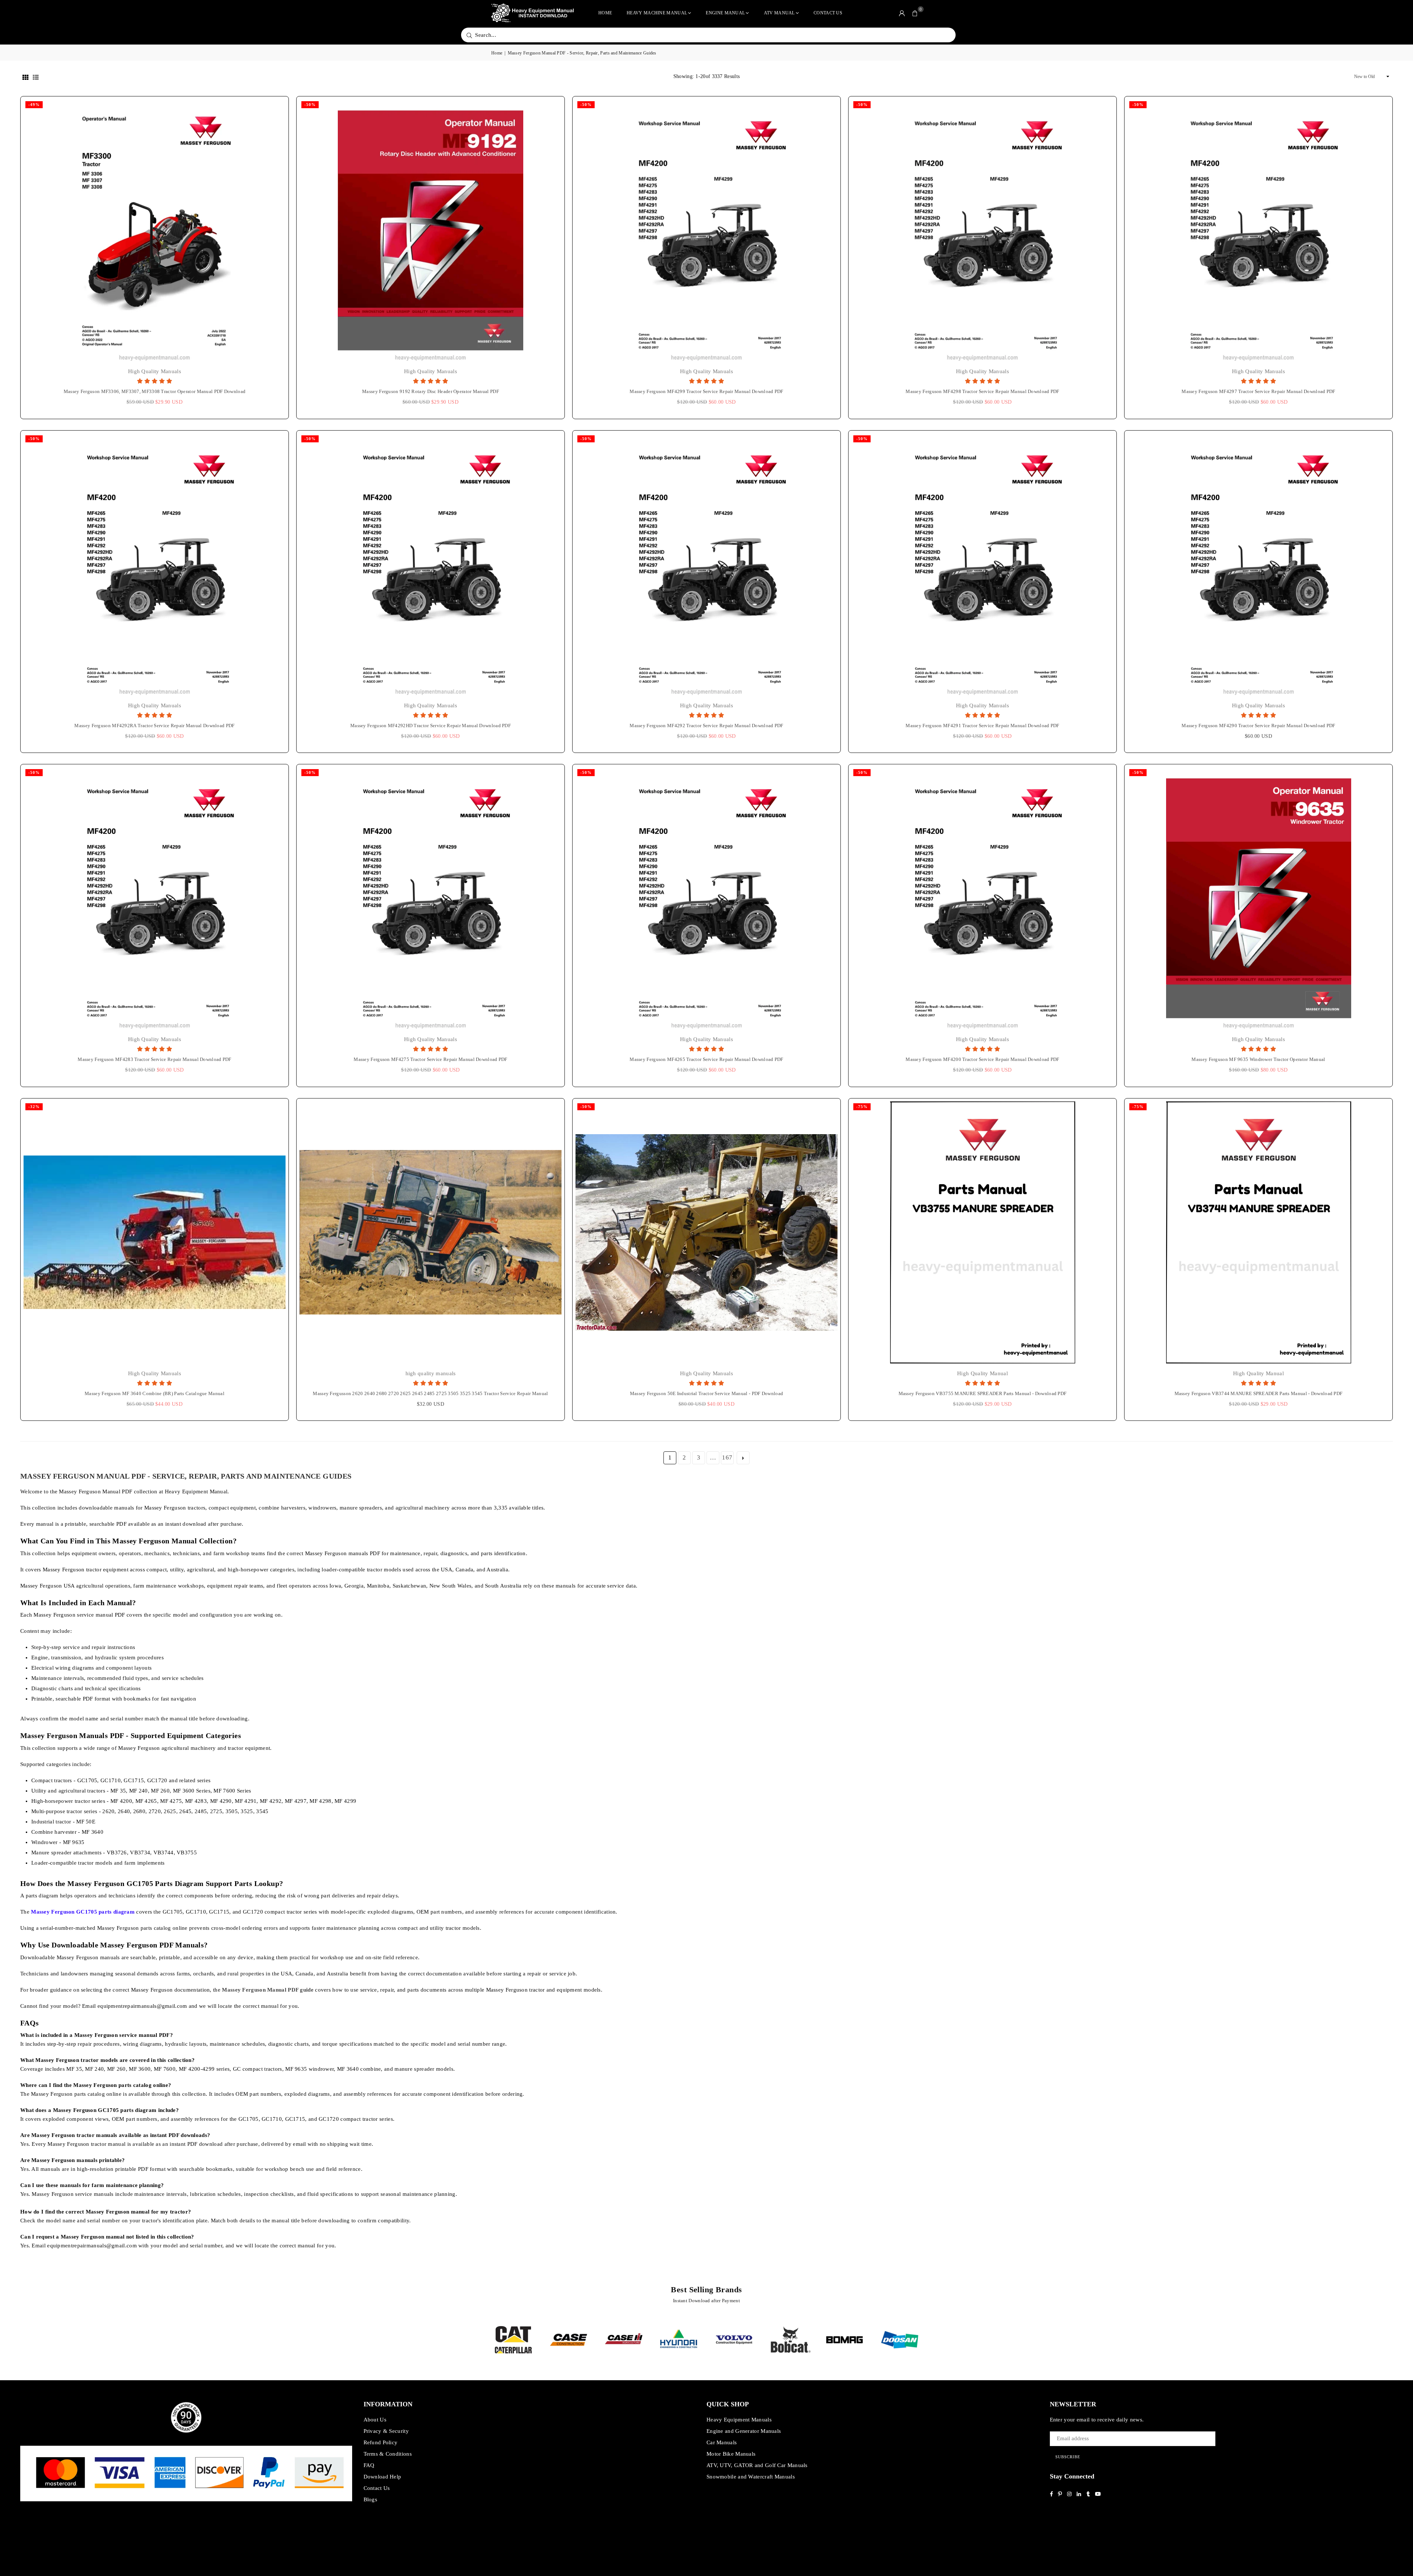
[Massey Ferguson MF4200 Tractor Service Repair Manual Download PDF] (982, 898)
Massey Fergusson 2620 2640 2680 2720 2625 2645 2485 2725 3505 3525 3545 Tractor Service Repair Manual (430, 1393)
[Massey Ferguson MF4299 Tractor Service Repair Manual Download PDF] (706, 230)
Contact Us (828, 13)
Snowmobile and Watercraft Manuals (751, 2477)
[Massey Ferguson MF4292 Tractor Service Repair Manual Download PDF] (706, 565)
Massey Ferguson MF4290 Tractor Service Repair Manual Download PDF (1258, 726)
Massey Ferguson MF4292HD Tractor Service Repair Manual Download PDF (431, 726)
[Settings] (902, 13)
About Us (375, 2420)
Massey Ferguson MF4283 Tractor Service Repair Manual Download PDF (155, 1059)
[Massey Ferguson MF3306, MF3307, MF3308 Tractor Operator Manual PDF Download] (155, 230)
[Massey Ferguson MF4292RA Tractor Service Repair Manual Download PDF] (155, 565)
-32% (34, 1107)
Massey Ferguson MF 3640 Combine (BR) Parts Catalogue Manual (155, 1393)
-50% (310, 105)
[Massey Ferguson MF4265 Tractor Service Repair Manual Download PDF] (706, 898)
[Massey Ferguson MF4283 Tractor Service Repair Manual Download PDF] (155, 898)
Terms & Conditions (388, 2454)
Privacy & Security (386, 2431)
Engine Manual (725, 13)
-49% (34, 105)
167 (727, 1457)
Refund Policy (381, 2442)
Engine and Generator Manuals (744, 2431)
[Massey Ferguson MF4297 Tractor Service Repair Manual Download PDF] (1258, 230)
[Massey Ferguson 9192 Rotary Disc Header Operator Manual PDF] (431, 230)
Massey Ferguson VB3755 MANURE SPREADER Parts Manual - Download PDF (983, 1393)
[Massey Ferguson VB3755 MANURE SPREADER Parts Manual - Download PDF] (982, 1232)
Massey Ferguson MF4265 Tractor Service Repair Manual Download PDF (706, 1059)
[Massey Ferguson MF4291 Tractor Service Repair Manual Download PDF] (982, 565)
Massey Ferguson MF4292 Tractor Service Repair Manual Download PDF (706, 726)
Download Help (383, 2477)
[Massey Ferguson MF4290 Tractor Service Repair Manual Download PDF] (1258, 565)
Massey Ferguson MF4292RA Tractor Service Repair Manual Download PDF (154, 726)
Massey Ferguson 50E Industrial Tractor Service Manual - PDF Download (706, 1393)
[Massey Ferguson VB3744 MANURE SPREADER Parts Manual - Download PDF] (1258, 1232)
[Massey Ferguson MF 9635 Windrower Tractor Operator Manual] (1258, 898)
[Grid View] (25, 77)
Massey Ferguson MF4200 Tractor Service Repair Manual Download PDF (982, 1059)
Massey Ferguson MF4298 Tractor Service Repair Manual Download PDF (982, 391)
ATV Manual (779, 13)
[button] (915, 13)
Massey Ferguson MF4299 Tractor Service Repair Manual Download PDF (706, 391)
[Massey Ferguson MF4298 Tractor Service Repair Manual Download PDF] (982, 230)
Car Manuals (722, 2442)
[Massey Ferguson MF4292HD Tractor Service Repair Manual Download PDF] (431, 565)
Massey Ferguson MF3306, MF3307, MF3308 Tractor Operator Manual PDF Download (155, 391)
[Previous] (481, 2340)
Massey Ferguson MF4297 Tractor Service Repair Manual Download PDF (1258, 391)
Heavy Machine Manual (657, 13)
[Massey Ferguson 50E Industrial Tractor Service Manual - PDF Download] (706, 1232)
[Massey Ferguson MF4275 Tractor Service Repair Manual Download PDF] (431, 898)
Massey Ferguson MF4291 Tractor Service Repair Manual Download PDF (982, 726)
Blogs (371, 2499)
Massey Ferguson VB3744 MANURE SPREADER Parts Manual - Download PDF (1259, 1393)
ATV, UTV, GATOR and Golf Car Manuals (757, 2465)
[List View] (36, 77)
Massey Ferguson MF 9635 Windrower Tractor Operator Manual (1258, 1059)
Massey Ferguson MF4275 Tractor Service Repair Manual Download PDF (431, 1059)
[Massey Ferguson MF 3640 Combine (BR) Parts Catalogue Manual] (155, 1232)
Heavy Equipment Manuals (739, 2420)
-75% (862, 1107)
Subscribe (1068, 2457)
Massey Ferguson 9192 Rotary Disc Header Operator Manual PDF (431, 391)
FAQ (369, 2465)
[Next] (932, 2340)
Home (605, 13)
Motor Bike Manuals (731, 2454)
